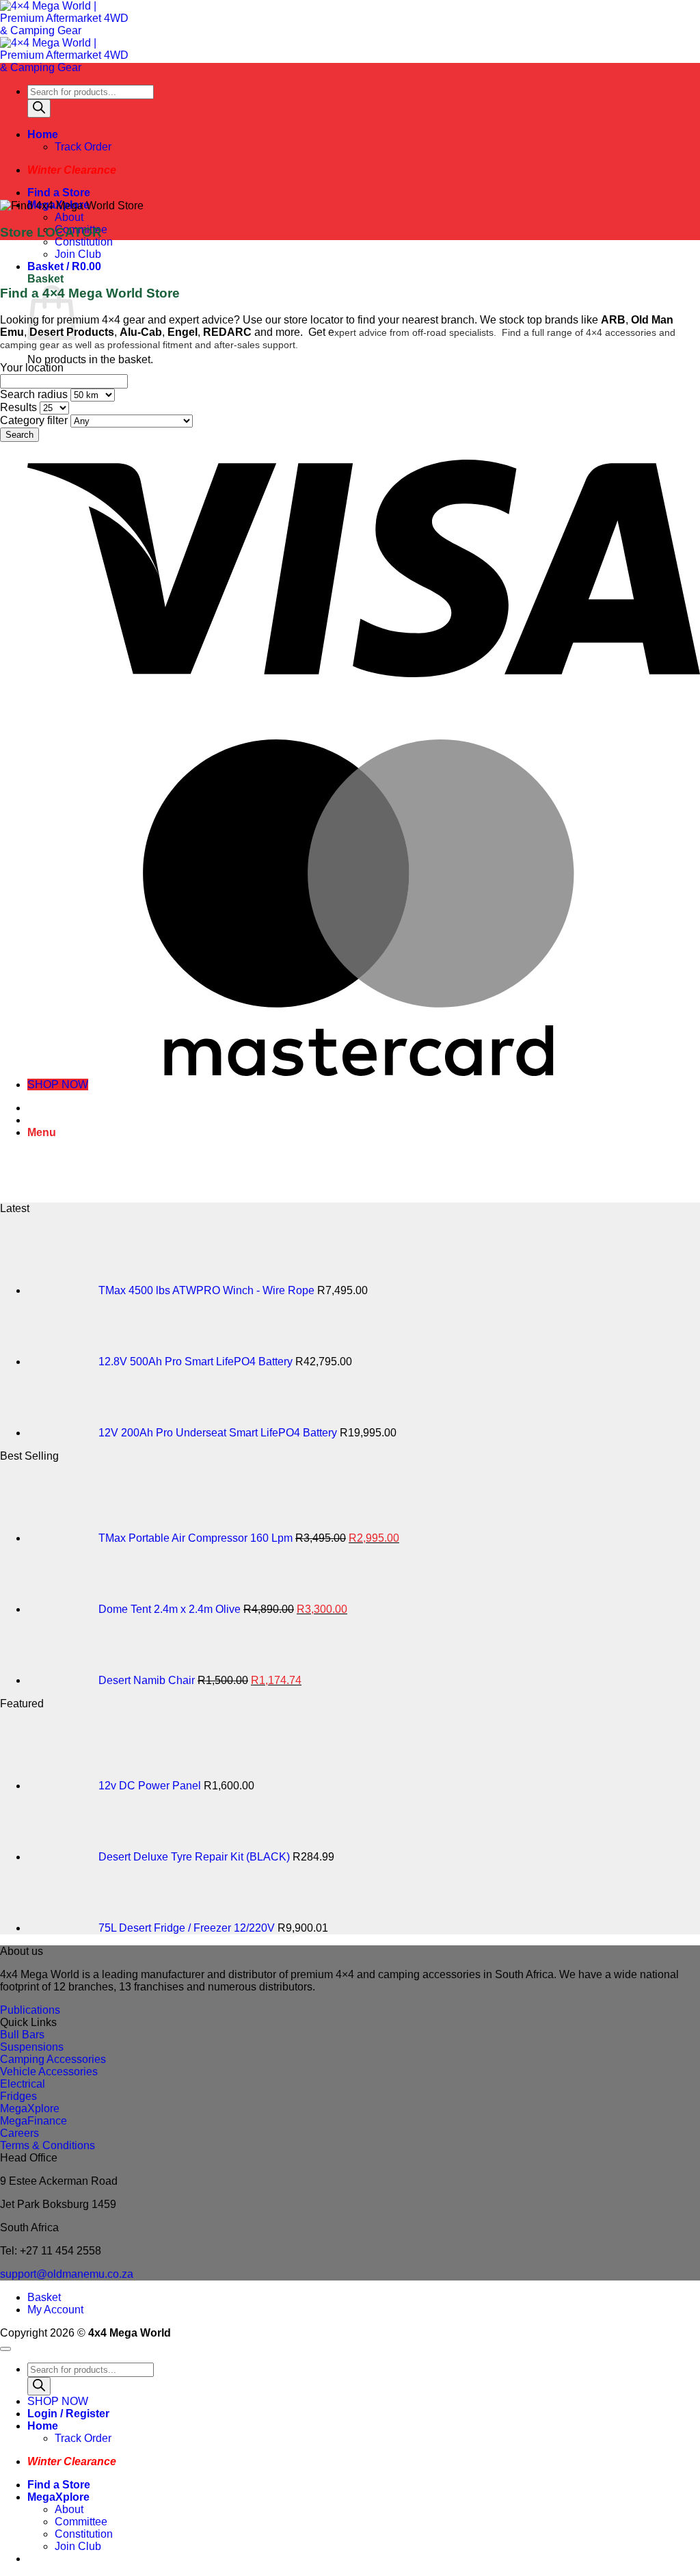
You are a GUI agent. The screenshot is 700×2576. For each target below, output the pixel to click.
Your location (32, 368)
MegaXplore (58, 2497)
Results (18, 407)
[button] (64, 266)
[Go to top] (5, 2349)
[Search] (39, 108)
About (69, 217)
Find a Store (59, 193)
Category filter (34, 420)
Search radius (34, 394)
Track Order (83, 147)
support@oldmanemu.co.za (67, 2274)
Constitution (84, 242)
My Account (55, 2310)
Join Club (78, 254)
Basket (44, 2297)
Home (43, 134)
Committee (81, 2522)
